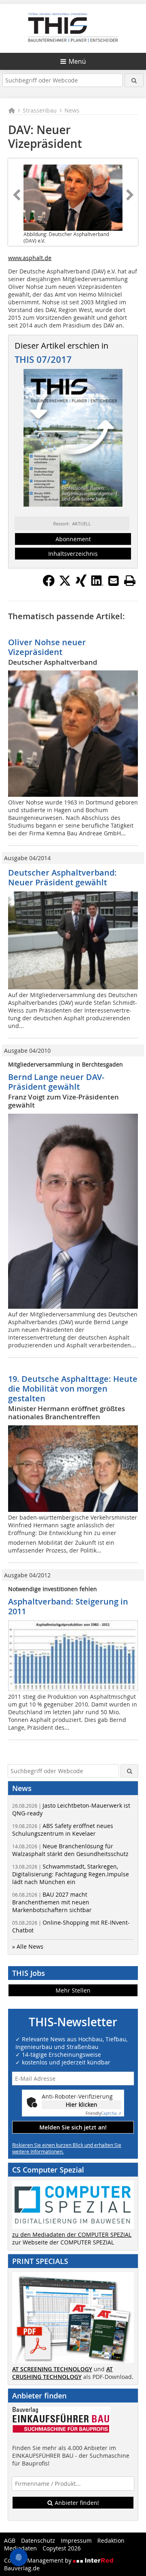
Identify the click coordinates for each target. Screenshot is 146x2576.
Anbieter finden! (76, 2503)
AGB (10, 2540)
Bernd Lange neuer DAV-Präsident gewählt (56, 1082)
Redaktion (111, 2540)
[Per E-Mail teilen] (114, 581)
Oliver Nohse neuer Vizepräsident (47, 647)
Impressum (76, 2540)
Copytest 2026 (62, 2548)
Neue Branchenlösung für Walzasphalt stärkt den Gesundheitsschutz (70, 1850)
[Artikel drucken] (130, 581)
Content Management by (39, 2560)
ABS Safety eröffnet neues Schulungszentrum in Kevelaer (63, 1830)
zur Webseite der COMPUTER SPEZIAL (63, 2242)
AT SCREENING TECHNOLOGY (52, 2369)
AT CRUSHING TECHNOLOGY (62, 2373)
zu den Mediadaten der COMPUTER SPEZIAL (72, 2234)
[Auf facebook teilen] (49, 584)
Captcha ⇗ (103, 2113)
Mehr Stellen (73, 1990)
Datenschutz (38, 2540)
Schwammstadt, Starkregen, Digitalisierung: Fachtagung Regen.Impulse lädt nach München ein (71, 1874)
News (72, 110)
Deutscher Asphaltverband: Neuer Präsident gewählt (62, 877)
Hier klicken (82, 2104)
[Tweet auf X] (65, 584)
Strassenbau (40, 110)
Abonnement (73, 539)
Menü (77, 61)
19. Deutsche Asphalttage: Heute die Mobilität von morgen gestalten (73, 1389)
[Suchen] (134, 80)
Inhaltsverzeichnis (73, 554)
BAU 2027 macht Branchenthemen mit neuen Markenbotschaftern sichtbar (52, 1902)
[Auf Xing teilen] (81, 584)
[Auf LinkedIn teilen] (97, 584)
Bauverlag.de (22, 2568)
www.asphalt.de (30, 258)
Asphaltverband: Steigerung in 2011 (68, 1606)
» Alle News (28, 1946)
